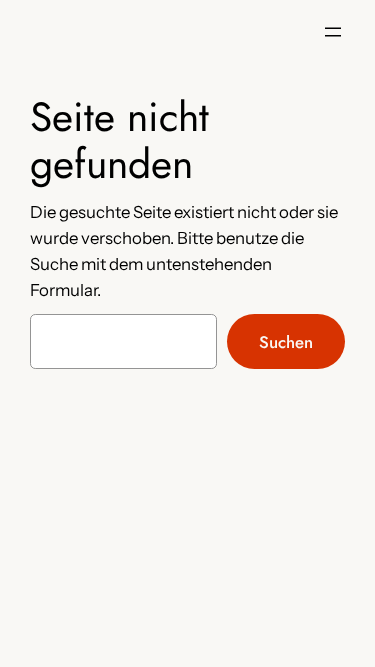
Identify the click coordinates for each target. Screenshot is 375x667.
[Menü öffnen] (333, 32)
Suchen (286, 342)
